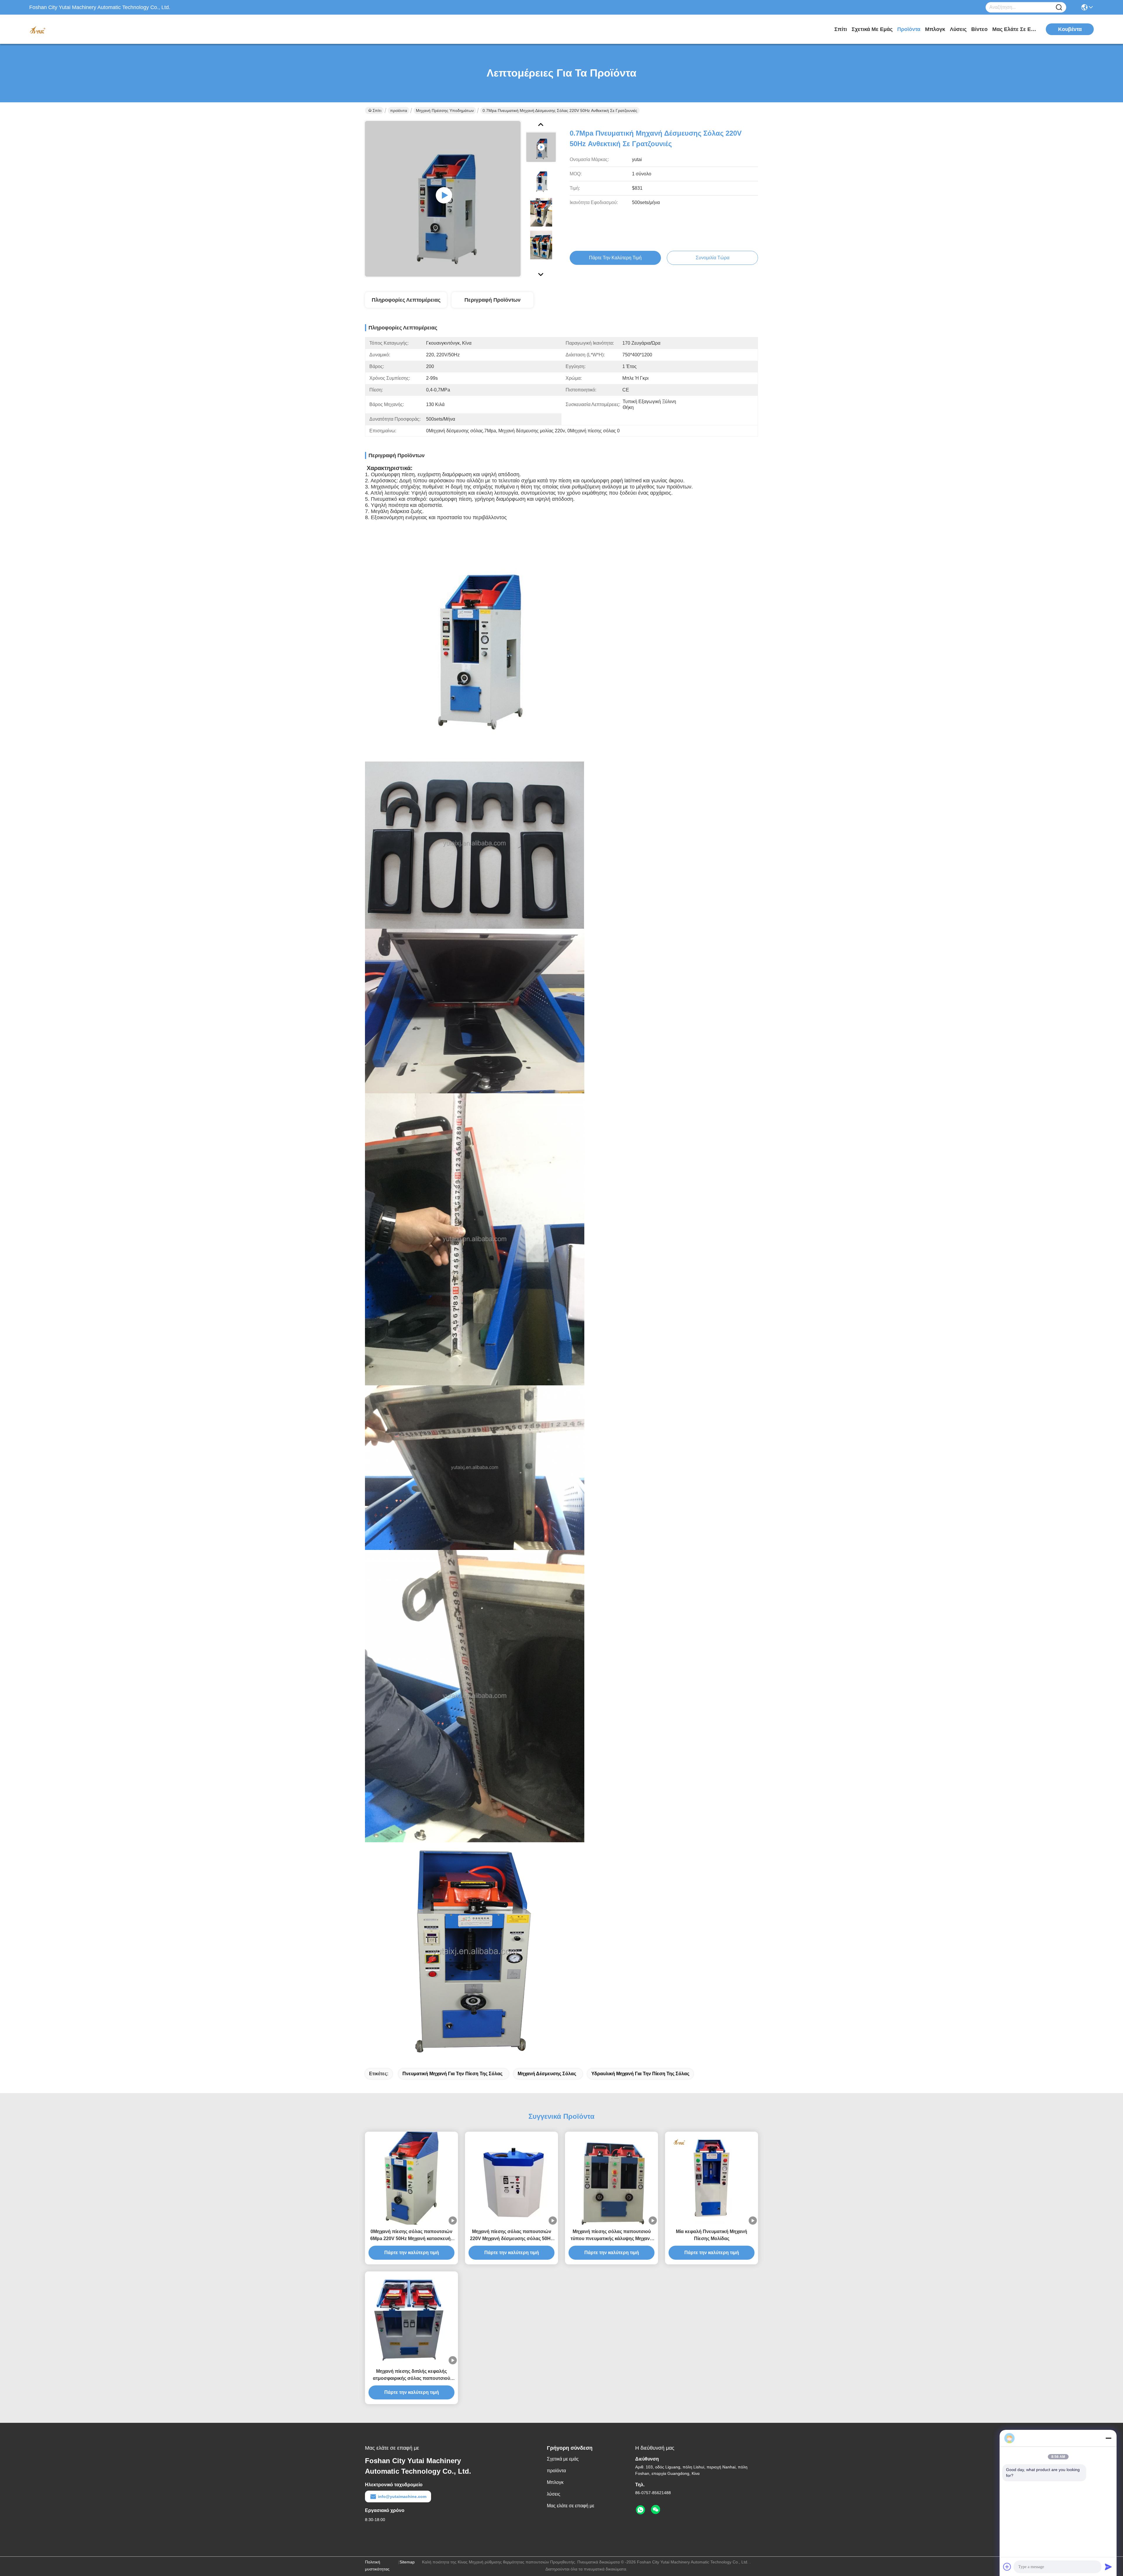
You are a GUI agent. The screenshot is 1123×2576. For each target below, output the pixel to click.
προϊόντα (909, 29)
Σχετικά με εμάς (872, 29)
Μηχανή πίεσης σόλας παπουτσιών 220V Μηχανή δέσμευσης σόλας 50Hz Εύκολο (511, 2236)
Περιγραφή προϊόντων (492, 300)
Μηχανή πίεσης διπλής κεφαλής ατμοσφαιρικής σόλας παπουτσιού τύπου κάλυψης (411, 2375)
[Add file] (1007, 2567)
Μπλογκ (935, 29)
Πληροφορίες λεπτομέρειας (406, 300)
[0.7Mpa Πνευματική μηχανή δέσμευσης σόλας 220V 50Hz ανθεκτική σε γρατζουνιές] (443, 199)
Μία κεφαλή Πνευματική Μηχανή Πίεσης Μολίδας (712, 2235)
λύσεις (958, 29)
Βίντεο (979, 29)
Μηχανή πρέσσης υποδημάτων (445, 111)
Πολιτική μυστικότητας (377, 2565)
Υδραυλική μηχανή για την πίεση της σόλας (640, 2074)
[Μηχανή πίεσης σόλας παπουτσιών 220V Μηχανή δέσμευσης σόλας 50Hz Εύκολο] (511, 2178)
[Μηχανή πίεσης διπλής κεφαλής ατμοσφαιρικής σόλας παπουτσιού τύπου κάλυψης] (411, 2318)
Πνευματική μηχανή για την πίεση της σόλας (452, 2074)
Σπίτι (841, 29)
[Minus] (1108, 2438)
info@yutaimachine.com (402, 2496)
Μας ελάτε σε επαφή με (1014, 29)
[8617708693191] (640, 2510)
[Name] (1059, 7)
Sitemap (407, 2562)
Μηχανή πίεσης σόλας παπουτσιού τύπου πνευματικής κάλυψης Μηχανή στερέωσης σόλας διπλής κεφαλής (612, 2236)
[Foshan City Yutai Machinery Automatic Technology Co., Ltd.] (61, 29)
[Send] (1108, 2567)
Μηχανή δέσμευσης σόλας (547, 2074)
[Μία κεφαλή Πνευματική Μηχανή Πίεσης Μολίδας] (712, 2178)
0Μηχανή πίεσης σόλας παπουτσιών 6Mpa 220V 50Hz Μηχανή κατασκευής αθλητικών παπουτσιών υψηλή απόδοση (412, 2236)
